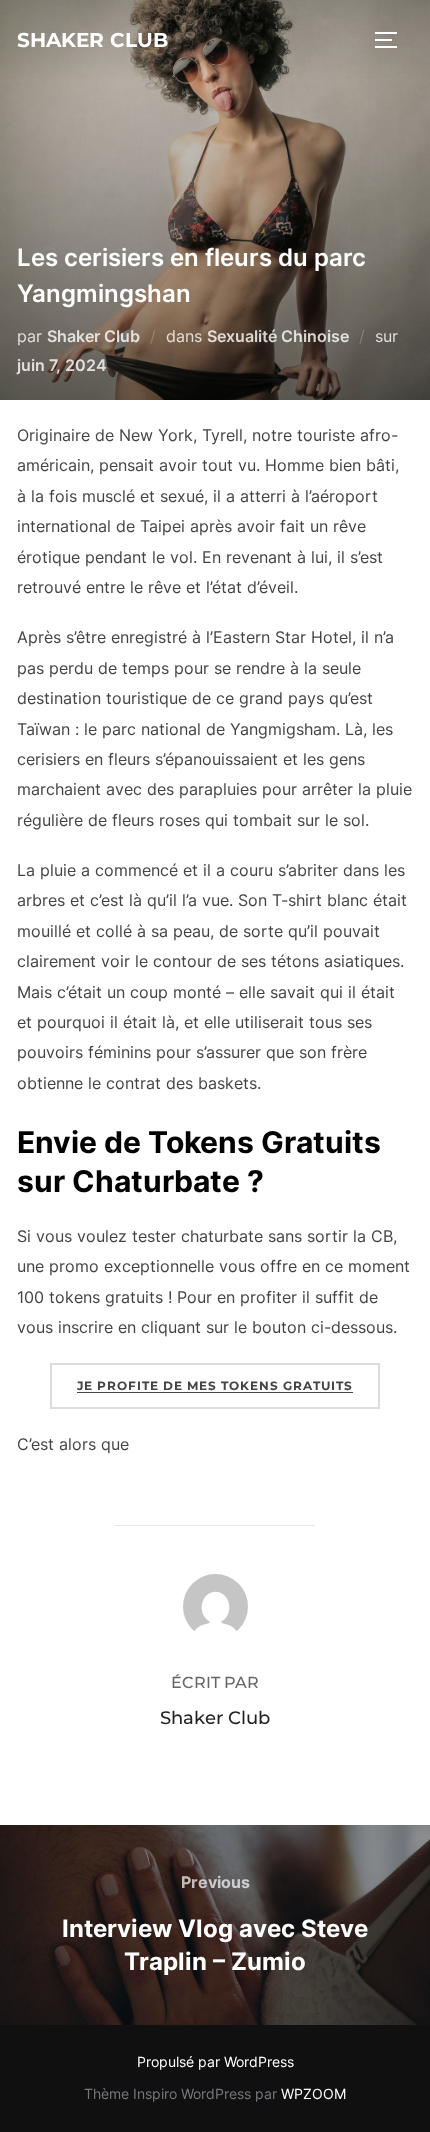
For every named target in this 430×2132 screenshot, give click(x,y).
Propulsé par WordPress (215, 2061)
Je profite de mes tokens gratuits (215, 1385)
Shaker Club (92, 40)
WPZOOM (313, 2093)
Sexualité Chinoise (278, 336)
